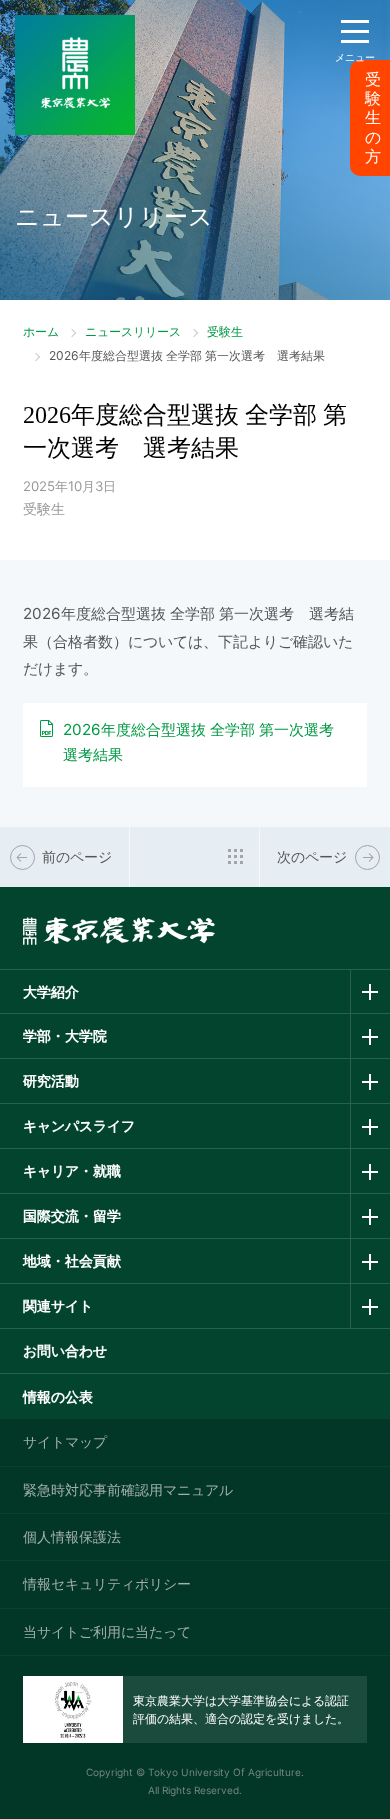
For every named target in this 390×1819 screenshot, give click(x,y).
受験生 (225, 331)
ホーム (41, 331)
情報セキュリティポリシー (107, 1583)
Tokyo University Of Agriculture (224, 1772)
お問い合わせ (65, 1350)
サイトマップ (65, 1441)
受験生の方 (373, 118)
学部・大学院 (65, 1035)
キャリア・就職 (72, 1170)
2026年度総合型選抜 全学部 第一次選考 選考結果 (206, 742)
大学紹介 (51, 991)
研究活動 (51, 1080)
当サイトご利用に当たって (107, 1631)
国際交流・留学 (72, 1215)
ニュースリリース (133, 331)
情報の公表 (58, 1396)
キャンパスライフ (79, 1125)
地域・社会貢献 (72, 1260)
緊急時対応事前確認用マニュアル (128, 1489)
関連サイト (58, 1305)
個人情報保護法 (72, 1536)
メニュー (355, 57)
